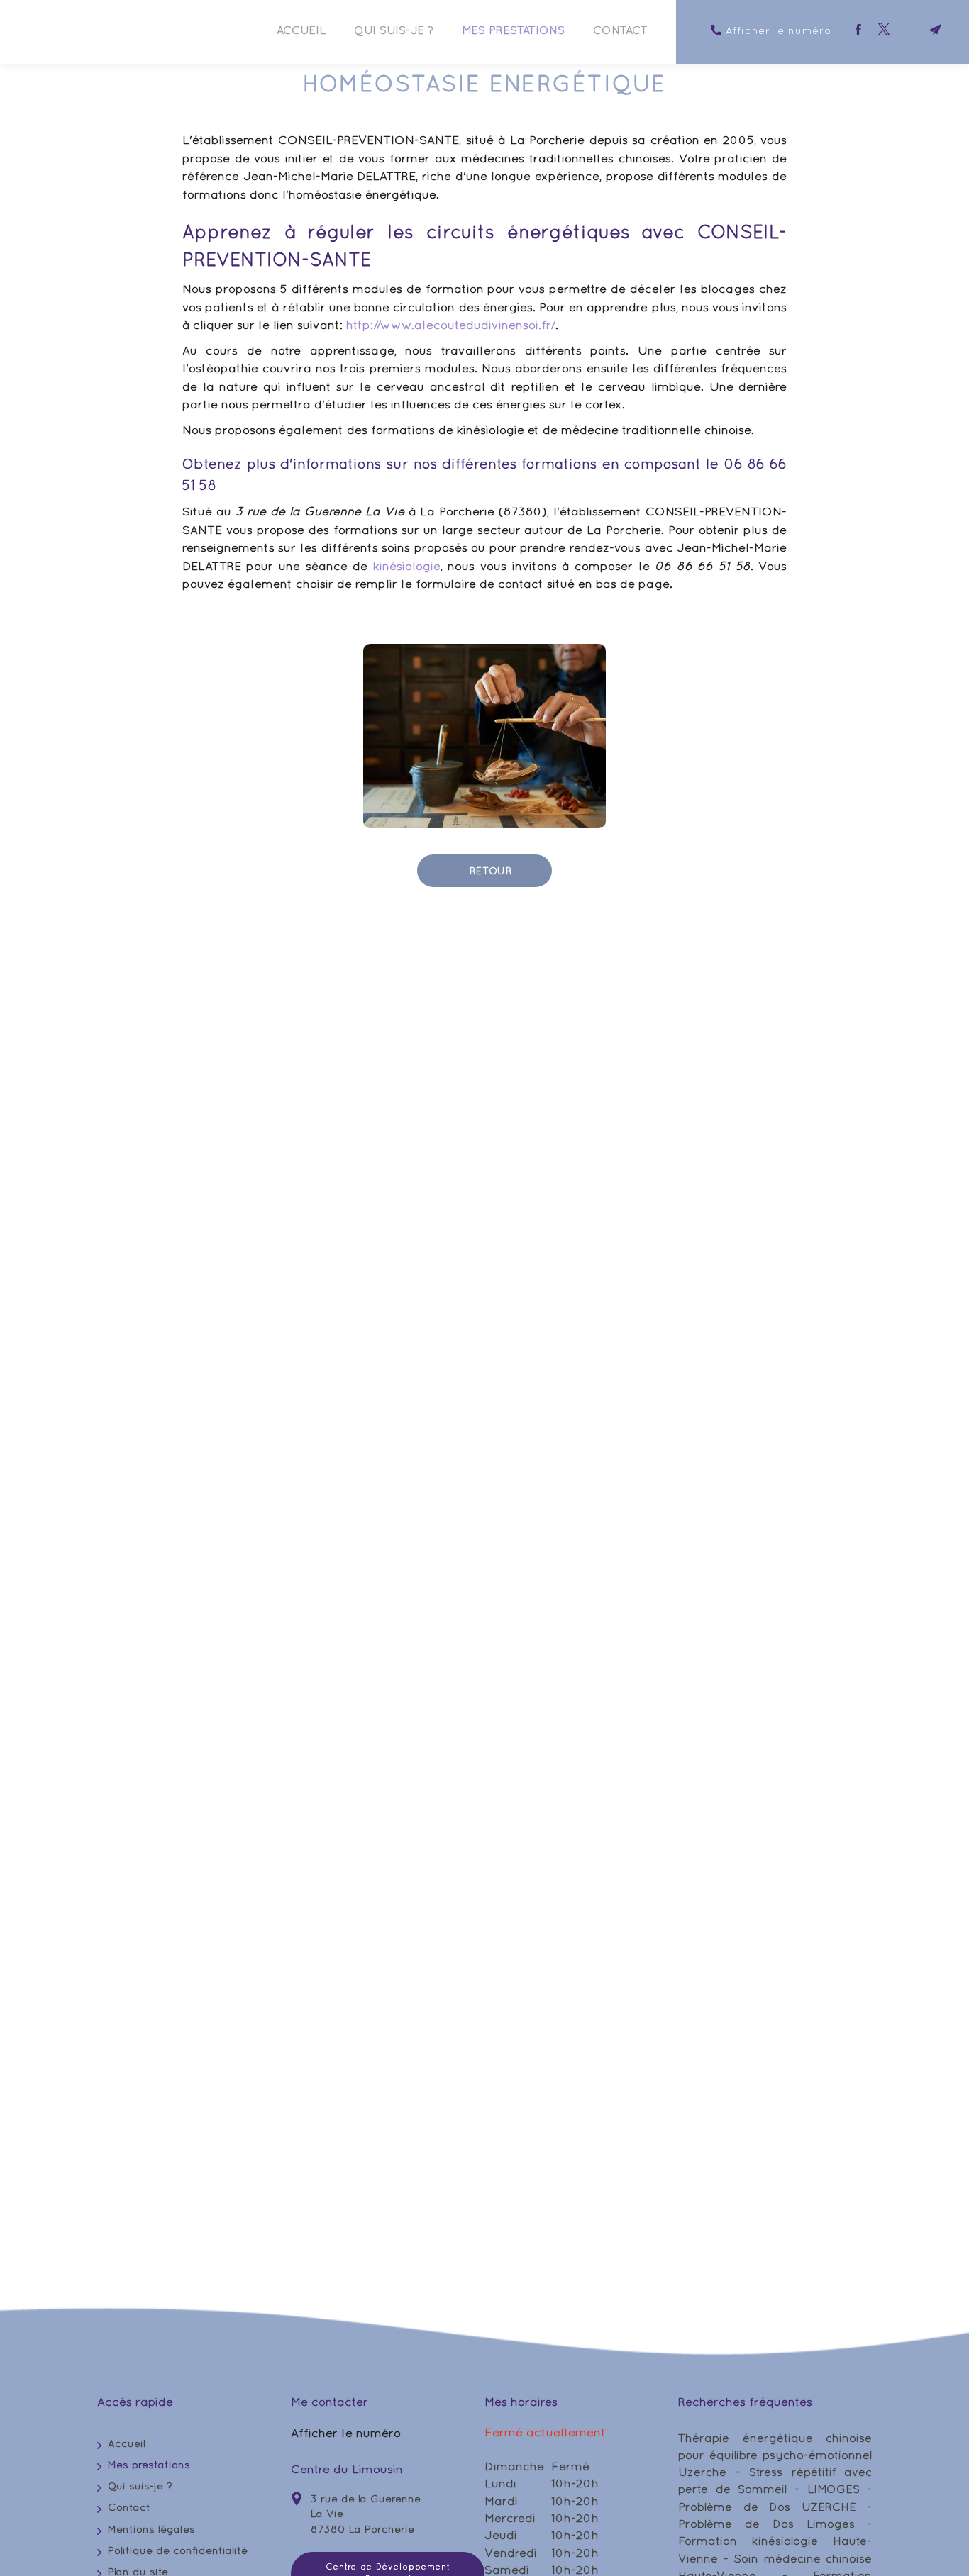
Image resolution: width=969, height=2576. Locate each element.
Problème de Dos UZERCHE (767, 2507)
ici (472, 2128)
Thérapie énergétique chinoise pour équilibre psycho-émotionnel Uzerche (775, 2455)
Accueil (301, 30)
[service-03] (484, 736)
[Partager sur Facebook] (858, 29)
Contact (620, 30)
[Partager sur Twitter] (884, 29)
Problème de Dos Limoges (766, 2524)
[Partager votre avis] (909, 29)
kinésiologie (407, 566)
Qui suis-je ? (394, 30)
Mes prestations (513, 30)
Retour (489, 871)
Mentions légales (151, 2529)
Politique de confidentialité (178, 2550)
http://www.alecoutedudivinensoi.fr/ (451, 325)
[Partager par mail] (935, 29)
